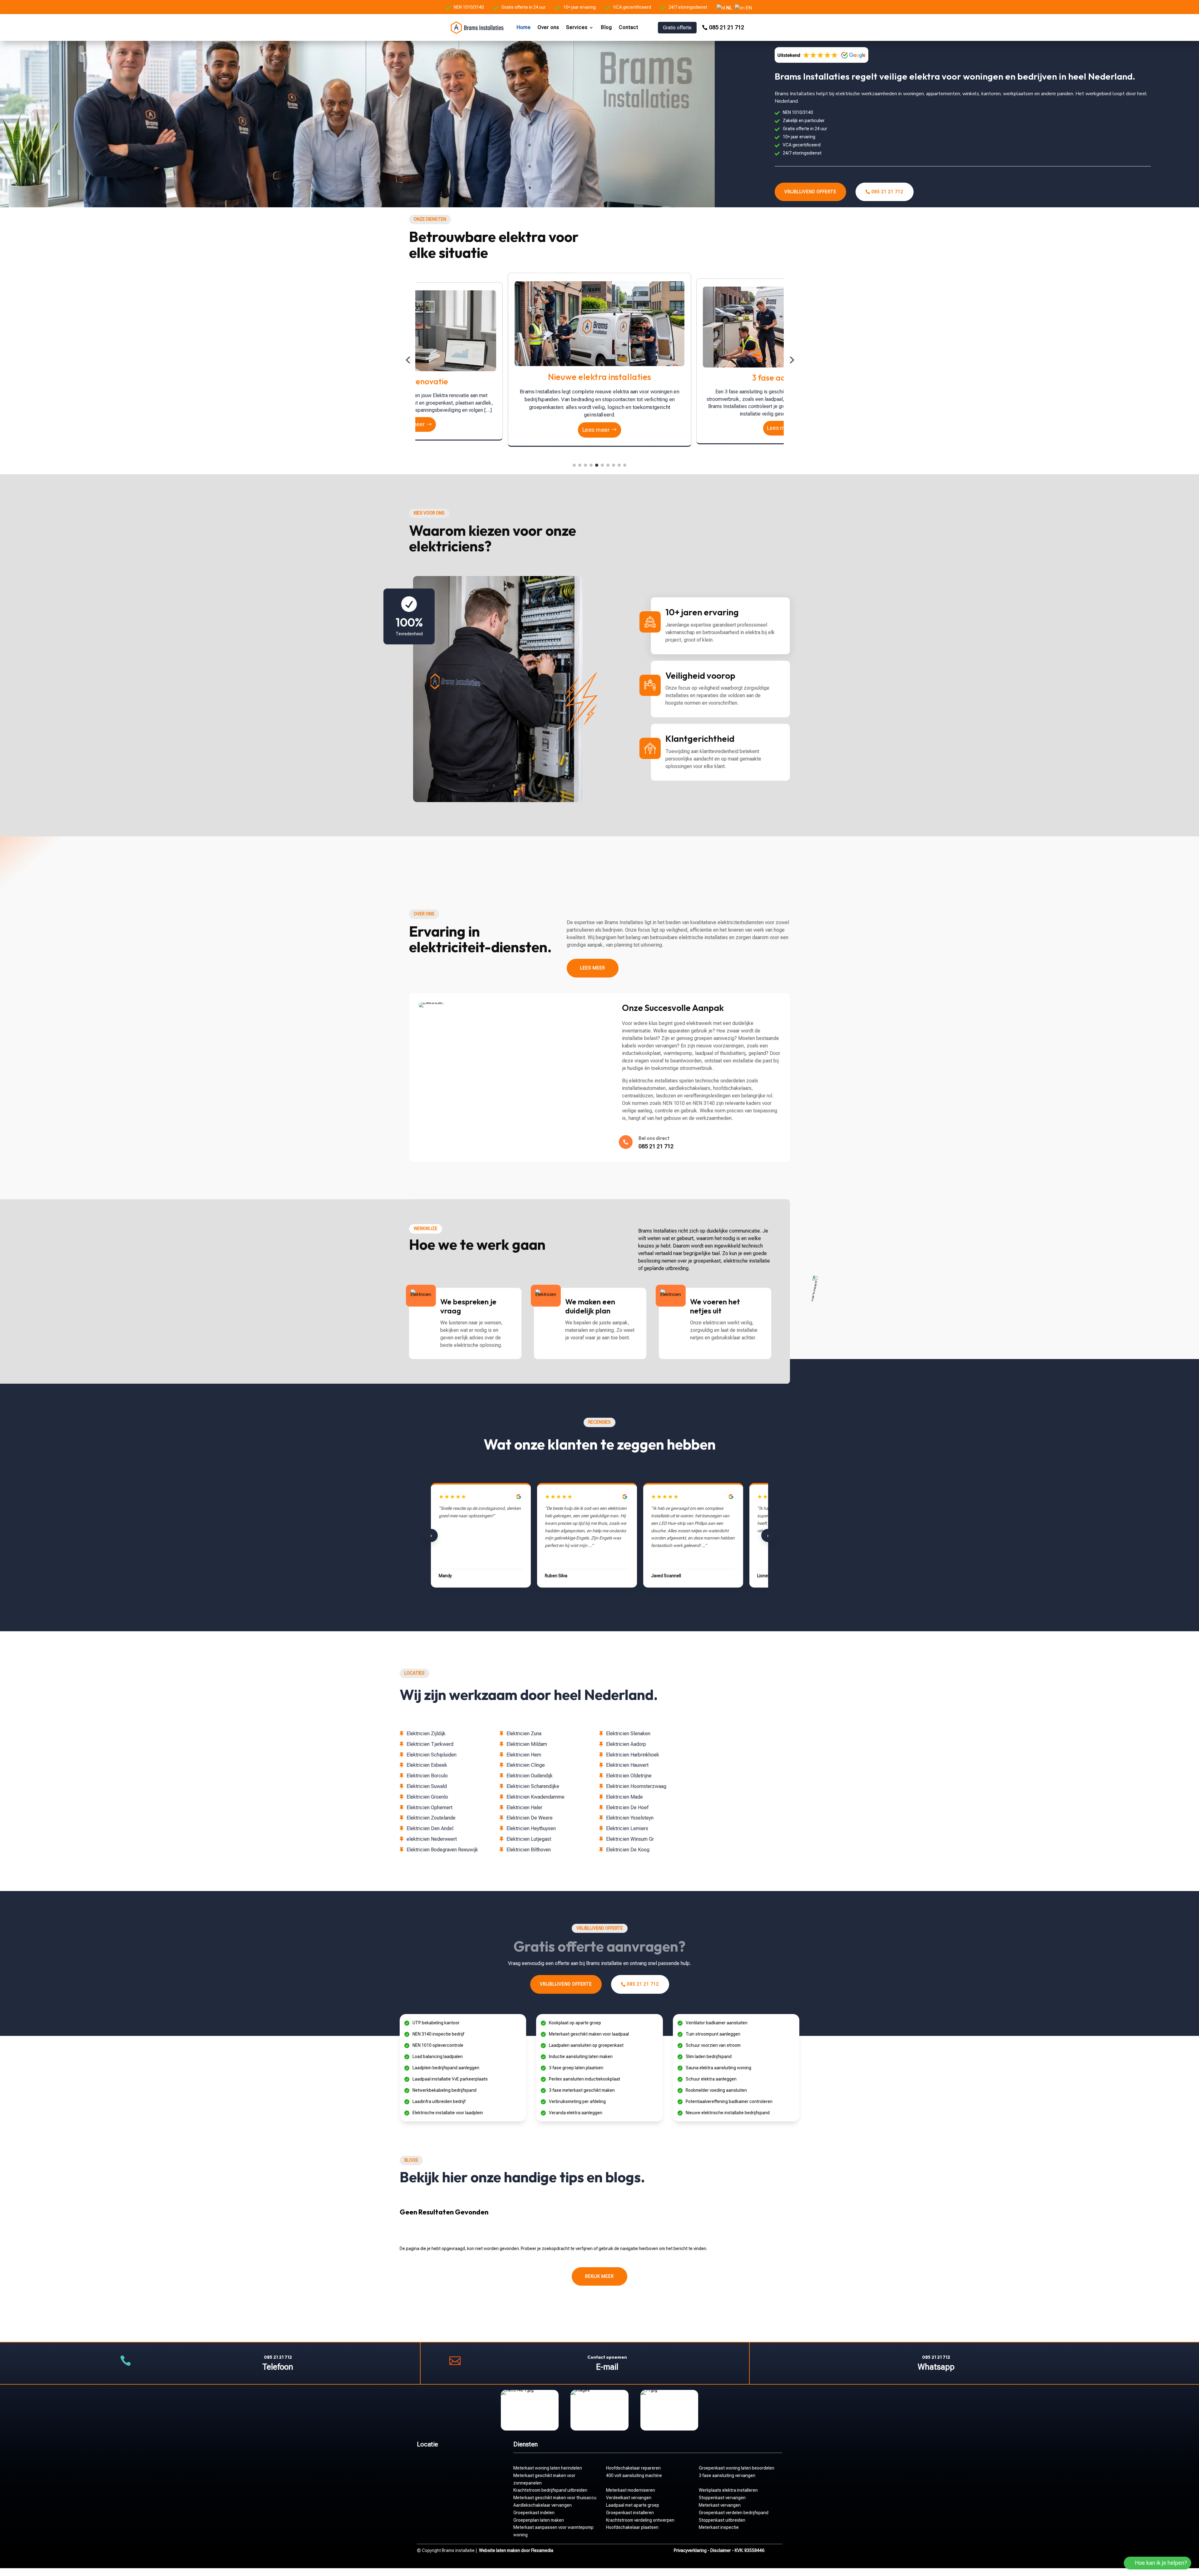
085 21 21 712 (727, 27)
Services (577, 27)
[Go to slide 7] (608, 465)
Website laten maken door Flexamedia (516, 2550)
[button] (408, 360)
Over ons (548, 27)
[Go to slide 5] (597, 465)
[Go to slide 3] (585, 465)
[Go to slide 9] (619, 465)
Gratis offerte (677, 28)
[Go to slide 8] (614, 465)
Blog (606, 27)
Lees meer (412, 428)
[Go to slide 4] (591, 465)
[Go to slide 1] (574, 465)
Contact (629, 27)
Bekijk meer (599, 2276)
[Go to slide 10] (625, 465)
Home (524, 27)
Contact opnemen (607, 2357)
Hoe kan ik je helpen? (1161, 2563)
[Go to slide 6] (602, 465)
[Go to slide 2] (580, 465)
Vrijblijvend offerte (810, 192)
